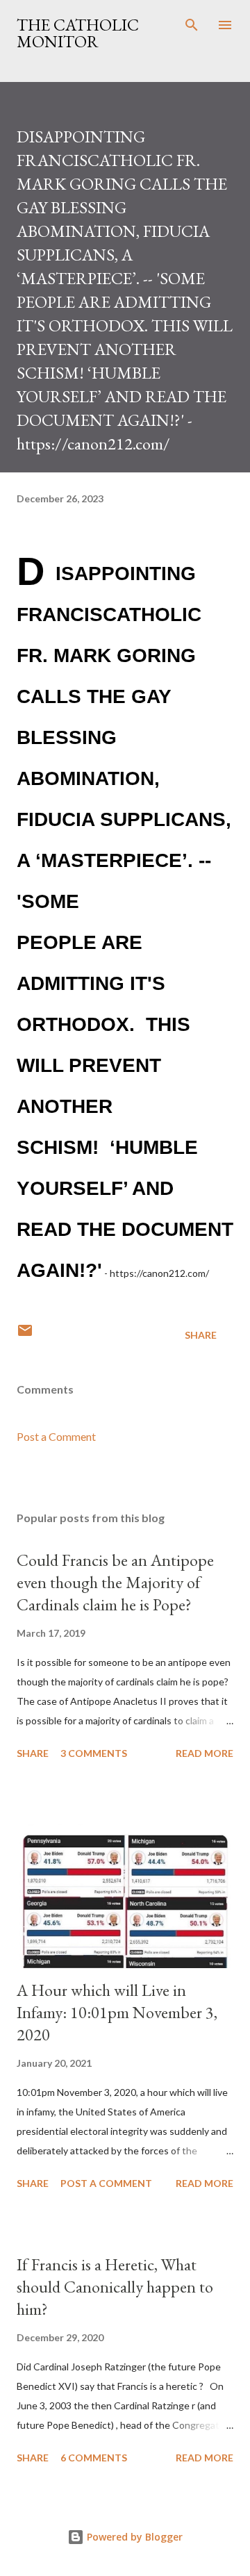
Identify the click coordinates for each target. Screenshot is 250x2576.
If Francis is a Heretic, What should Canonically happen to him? (115, 2287)
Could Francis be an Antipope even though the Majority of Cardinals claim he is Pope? (115, 1582)
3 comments (94, 1753)
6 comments (94, 2458)
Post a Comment (56, 1436)
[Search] (192, 25)
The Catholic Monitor (78, 33)
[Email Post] (25, 1335)
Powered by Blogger (133, 2537)
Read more (205, 1753)
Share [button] (201, 1335)
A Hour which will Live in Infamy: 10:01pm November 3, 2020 (117, 2012)
